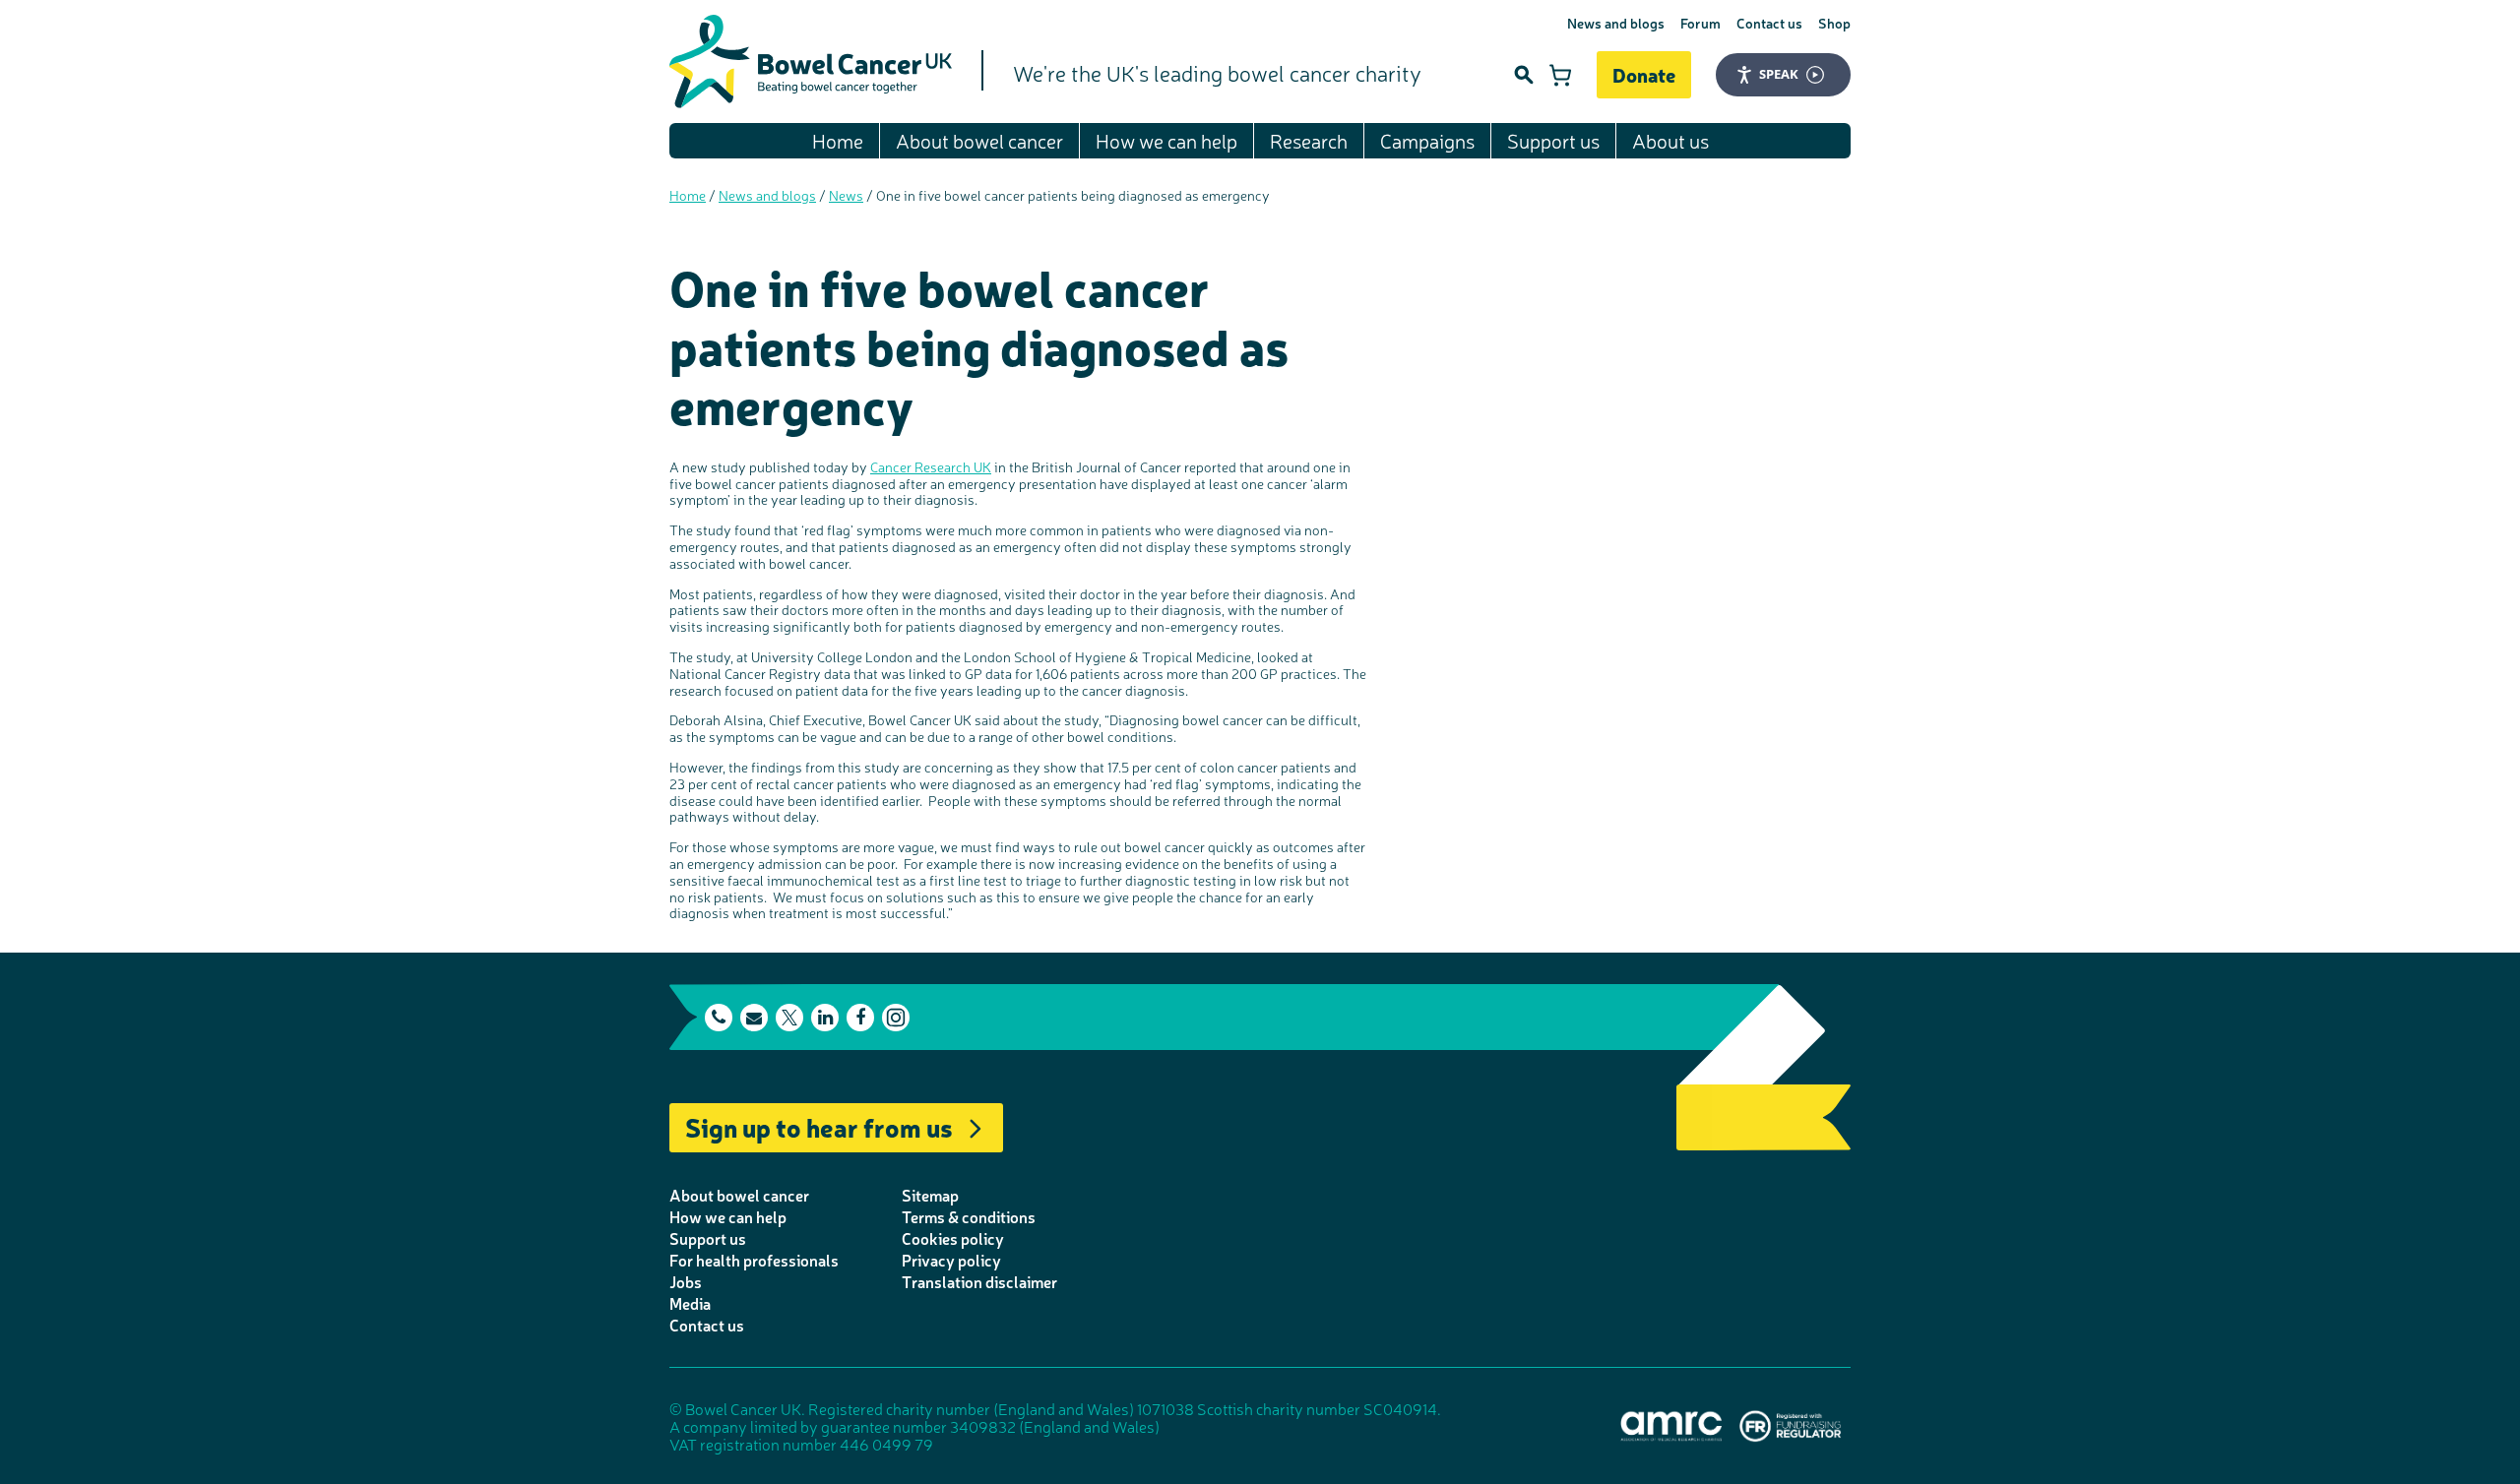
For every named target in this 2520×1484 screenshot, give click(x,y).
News (846, 195)
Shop (1834, 23)
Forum (1701, 23)
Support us (1553, 140)
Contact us (1769, 23)
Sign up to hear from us (819, 1126)
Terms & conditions (969, 1216)
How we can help (1166, 140)
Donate (1644, 74)
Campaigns (1427, 140)
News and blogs (1616, 23)
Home (838, 140)
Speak (1779, 74)
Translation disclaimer (979, 1281)
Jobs (686, 1281)
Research (1309, 140)
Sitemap (930, 1195)
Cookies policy (953, 1238)
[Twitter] (789, 1018)
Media (690, 1303)
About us (1670, 140)
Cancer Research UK (931, 466)
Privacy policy (951, 1260)
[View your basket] (1560, 75)
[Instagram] (896, 1018)
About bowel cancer (979, 140)
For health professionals (754, 1260)
